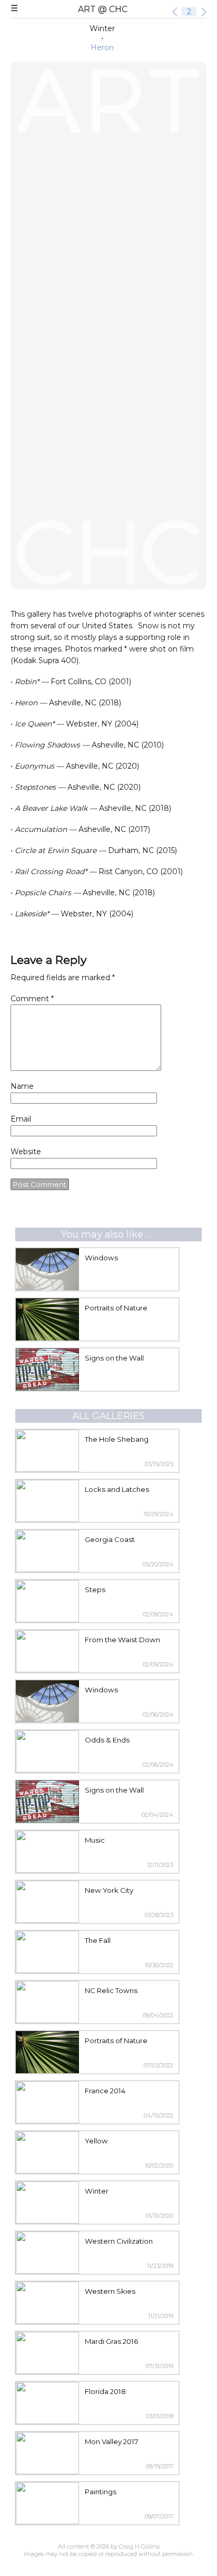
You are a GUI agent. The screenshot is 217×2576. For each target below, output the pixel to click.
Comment (32, 999)
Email (21, 1119)
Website (26, 1152)
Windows (101, 1258)
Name (22, 1086)
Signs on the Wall (114, 1358)
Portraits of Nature (116, 1308)
